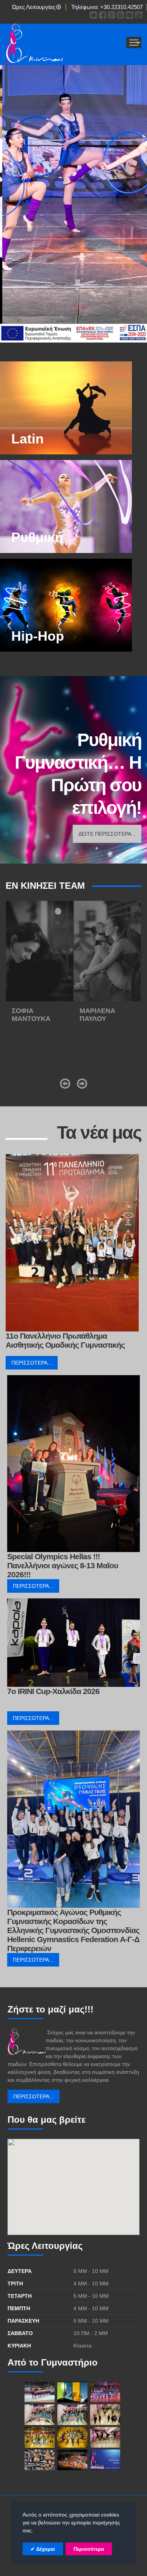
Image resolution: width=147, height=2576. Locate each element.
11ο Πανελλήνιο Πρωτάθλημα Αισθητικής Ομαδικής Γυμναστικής (65, 1340)
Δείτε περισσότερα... (107, 834)
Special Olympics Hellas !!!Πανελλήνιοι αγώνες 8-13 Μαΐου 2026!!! (63, 1565)
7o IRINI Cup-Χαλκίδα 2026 (53, 1691)
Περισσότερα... (32, 1363)
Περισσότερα (89, 2549)
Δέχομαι (45, 2549)
